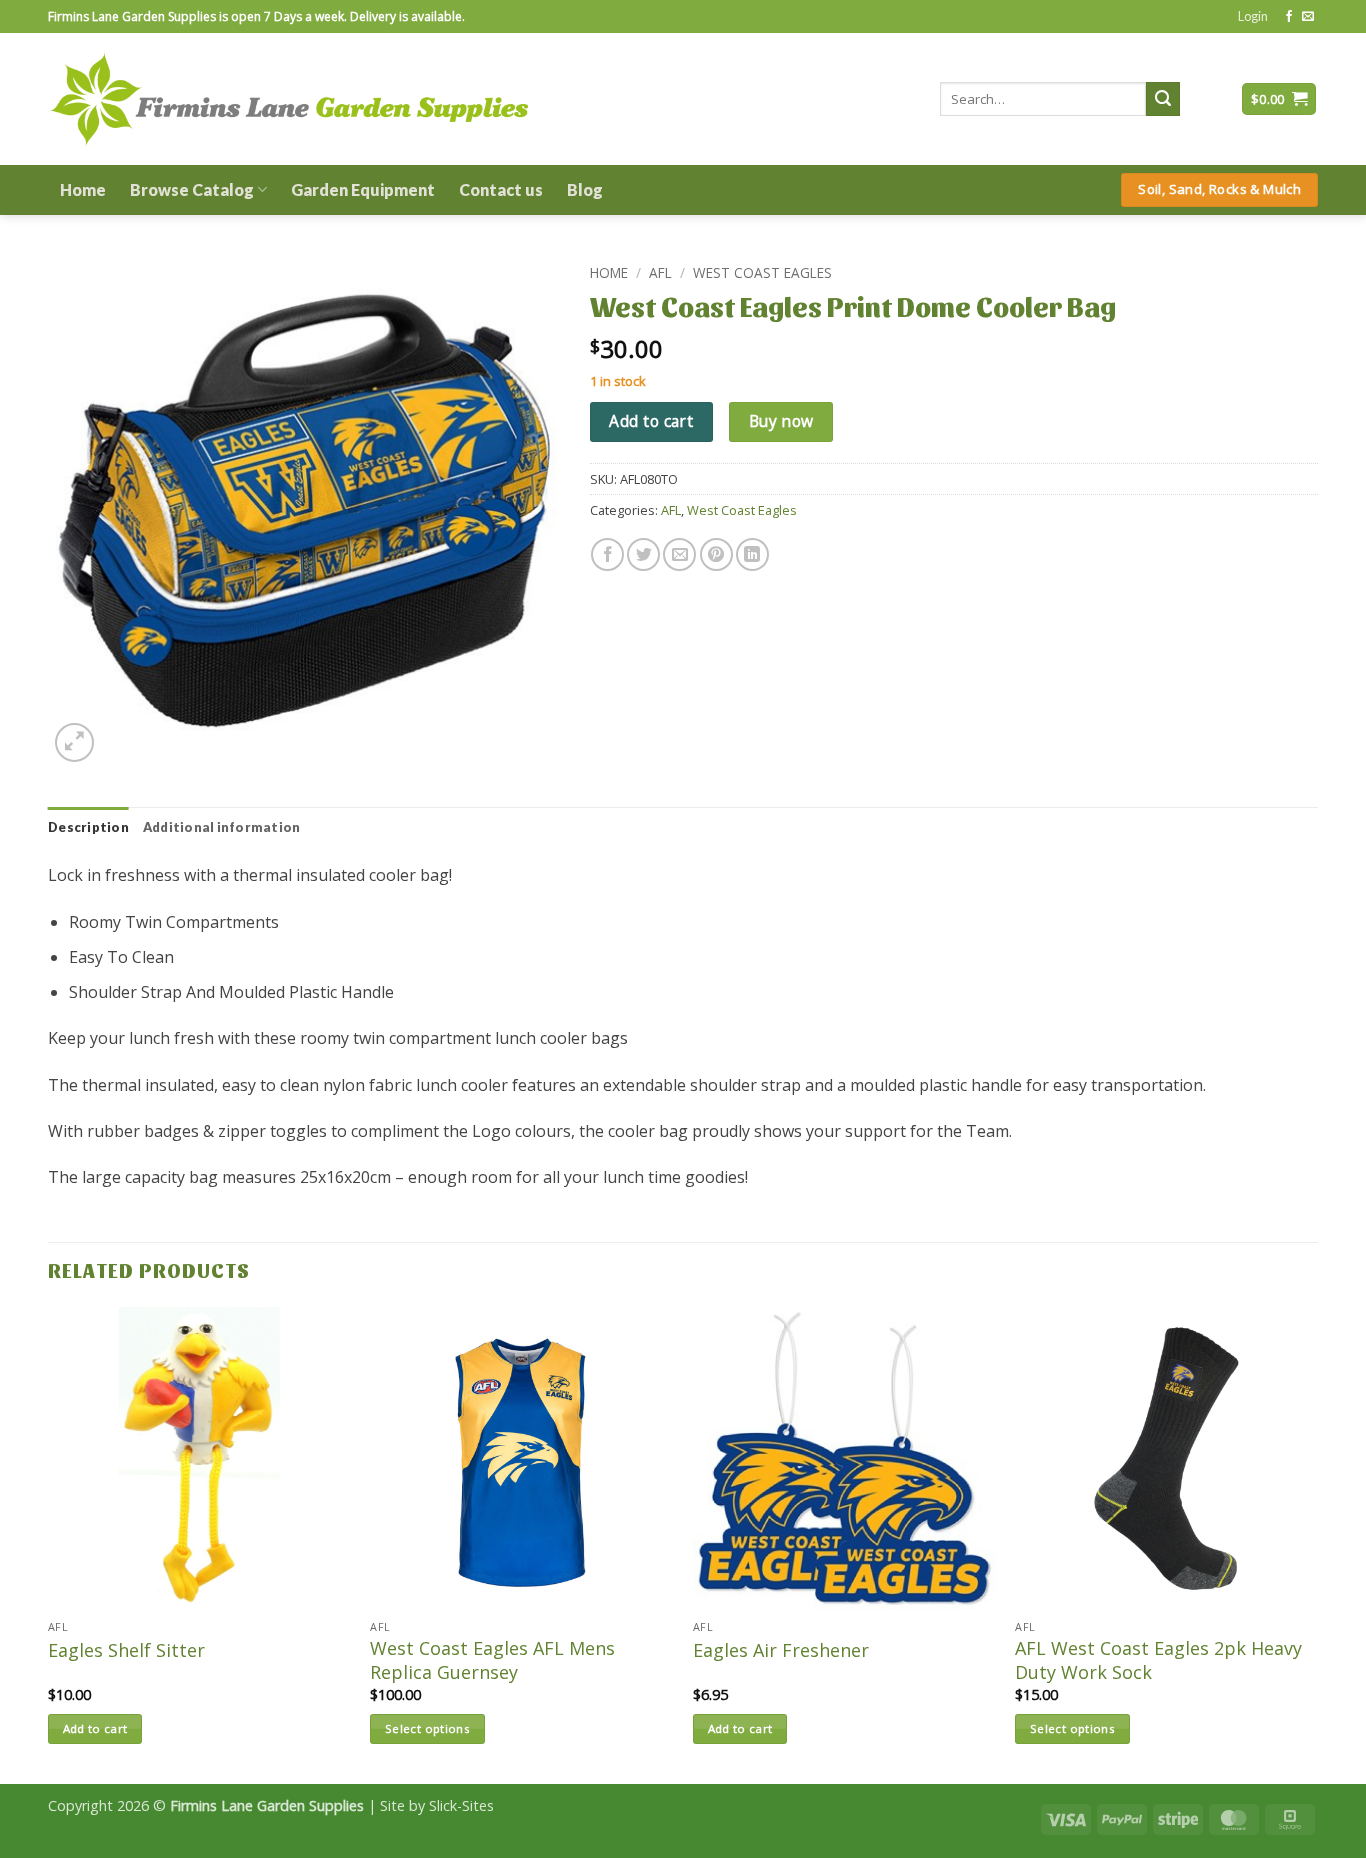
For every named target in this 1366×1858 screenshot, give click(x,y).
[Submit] (1163, 99)
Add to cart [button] (95, 1728)
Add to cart (651, 421)
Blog (585, 189)
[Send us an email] (1308, 17)
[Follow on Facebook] (1289, 17)
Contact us (501, 189)
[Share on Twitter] (643, 554)
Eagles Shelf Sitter (126, 1650)
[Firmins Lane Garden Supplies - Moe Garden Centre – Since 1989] (288, 98)
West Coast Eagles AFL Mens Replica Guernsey (492, 1660)
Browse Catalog (192, 189)
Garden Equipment (363, 189)
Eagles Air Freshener (781, 1650)
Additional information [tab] (222, 827)
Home (83, 189)
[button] (1253, 16)
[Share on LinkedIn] (752, 554)
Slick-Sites (461, 1805)
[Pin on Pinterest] (716, 554)
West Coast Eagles (762, 272)
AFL (660, 272)
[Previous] (49, 1543)
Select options (427, 1728)
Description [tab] (88, 827)
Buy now (781, 421)
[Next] (1317, 1543)
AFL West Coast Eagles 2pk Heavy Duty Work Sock (1158, 1660)
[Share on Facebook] (607, 554)
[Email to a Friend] (679, 554)
